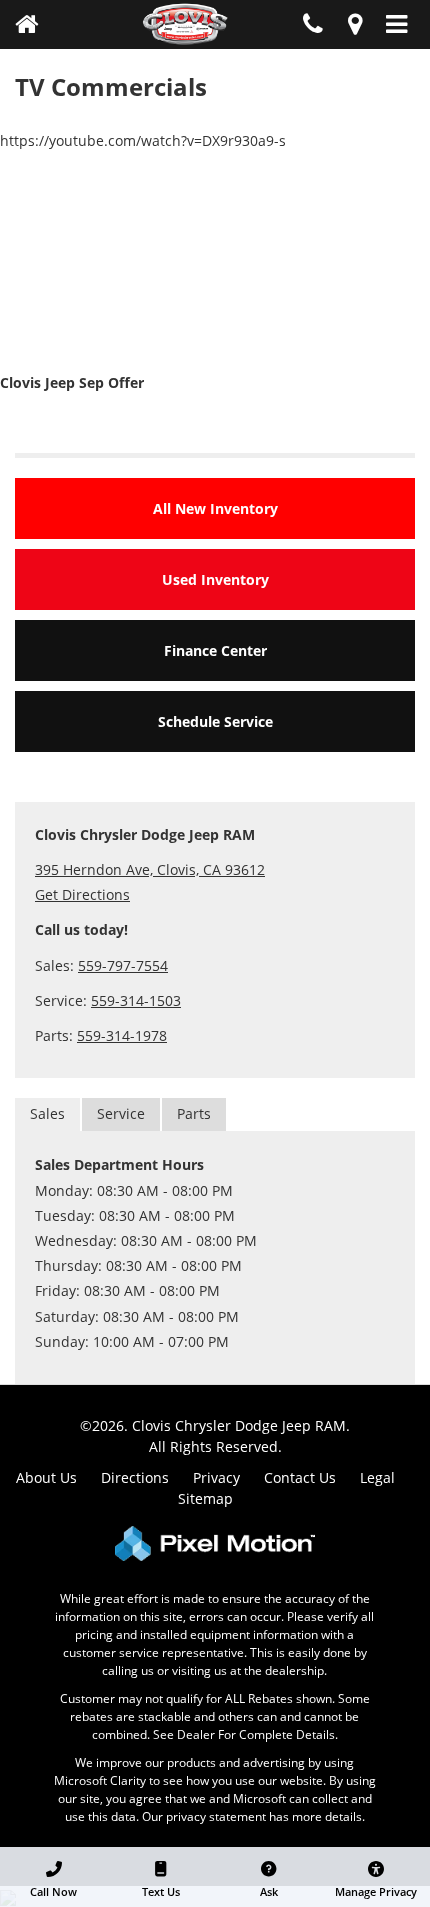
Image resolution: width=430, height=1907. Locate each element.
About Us (46, 1477)
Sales (47, 1113)
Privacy (216, 1477)
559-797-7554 (123, 965)
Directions (135, 1477)
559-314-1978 (122, 1035)
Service (121, 1113)
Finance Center (215, 650)
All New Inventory (215, 508)
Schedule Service (215, 721)
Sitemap (205, 1498)
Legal (377, 1477)
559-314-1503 (136, 1000)
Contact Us (300, 1477)
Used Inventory (215, 579)
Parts (194, 1113)
